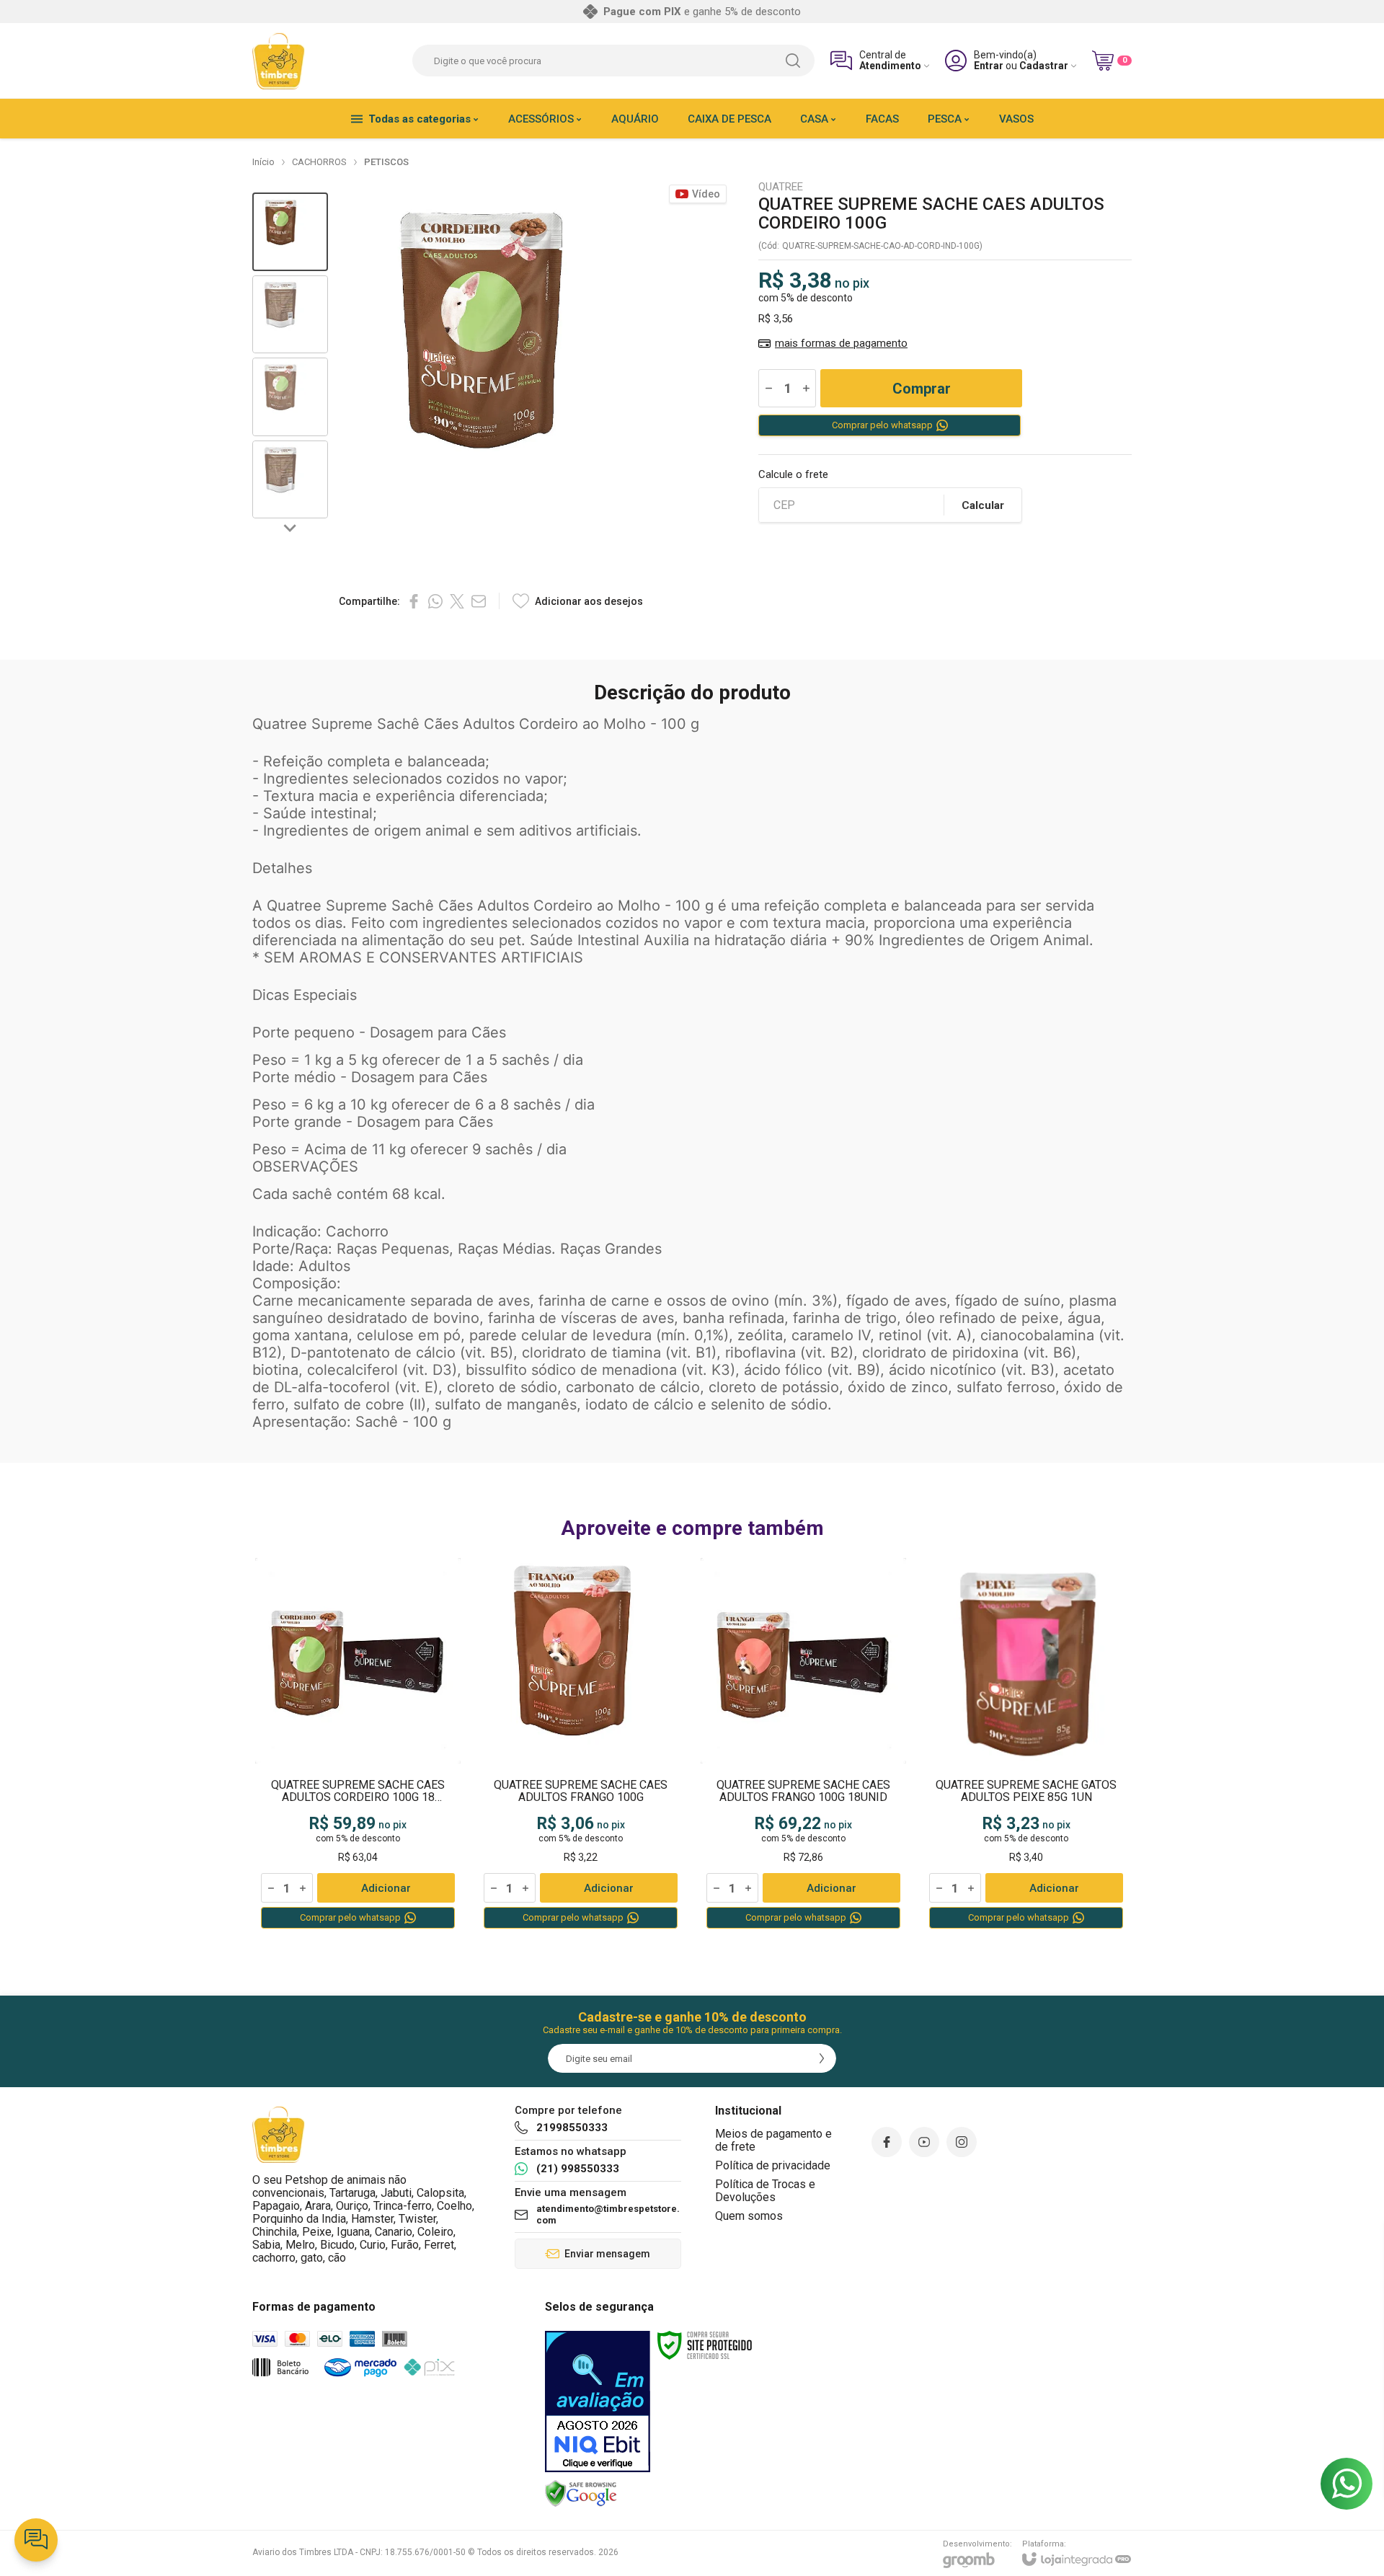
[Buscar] (793, 61)
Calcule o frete (793, 475)
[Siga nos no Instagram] (962, 2142)
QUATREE (781, 187)
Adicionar (386, 1888)
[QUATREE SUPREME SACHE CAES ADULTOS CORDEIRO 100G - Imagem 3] (290, 397)
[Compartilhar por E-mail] (479, 601)
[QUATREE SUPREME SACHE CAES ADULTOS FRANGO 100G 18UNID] (803, 1744)
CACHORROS (319, 162)
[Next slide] (290, 527)
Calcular (983, 505)
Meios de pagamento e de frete (773, 2140)
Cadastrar (1044, 66)
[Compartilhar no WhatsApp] (435, 601)
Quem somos (749, 2216)
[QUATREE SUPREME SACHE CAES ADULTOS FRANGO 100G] (581, 1744)
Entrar (989, 66)
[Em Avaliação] (598, 2402)
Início (263, 162)
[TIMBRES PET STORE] (279, 61)
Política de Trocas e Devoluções (765, 2191)
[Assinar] (822, 2058)
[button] (290, 232)
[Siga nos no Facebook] (887, 2142)
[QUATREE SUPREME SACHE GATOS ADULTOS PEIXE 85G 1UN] (1026, 1744)
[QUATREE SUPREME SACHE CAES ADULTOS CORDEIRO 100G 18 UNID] (358, 1744)
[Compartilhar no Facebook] (414, 601)
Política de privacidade (773, 2165)
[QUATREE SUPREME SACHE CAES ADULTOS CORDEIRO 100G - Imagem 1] (290, 232)
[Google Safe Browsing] (581, 2493)
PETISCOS (386, 162)
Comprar (922, 389)
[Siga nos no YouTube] (924, 2142)
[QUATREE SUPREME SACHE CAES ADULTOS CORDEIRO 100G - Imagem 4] (290, 480)
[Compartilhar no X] (457, 601)
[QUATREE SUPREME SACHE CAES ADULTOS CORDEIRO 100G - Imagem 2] (290, 315)
